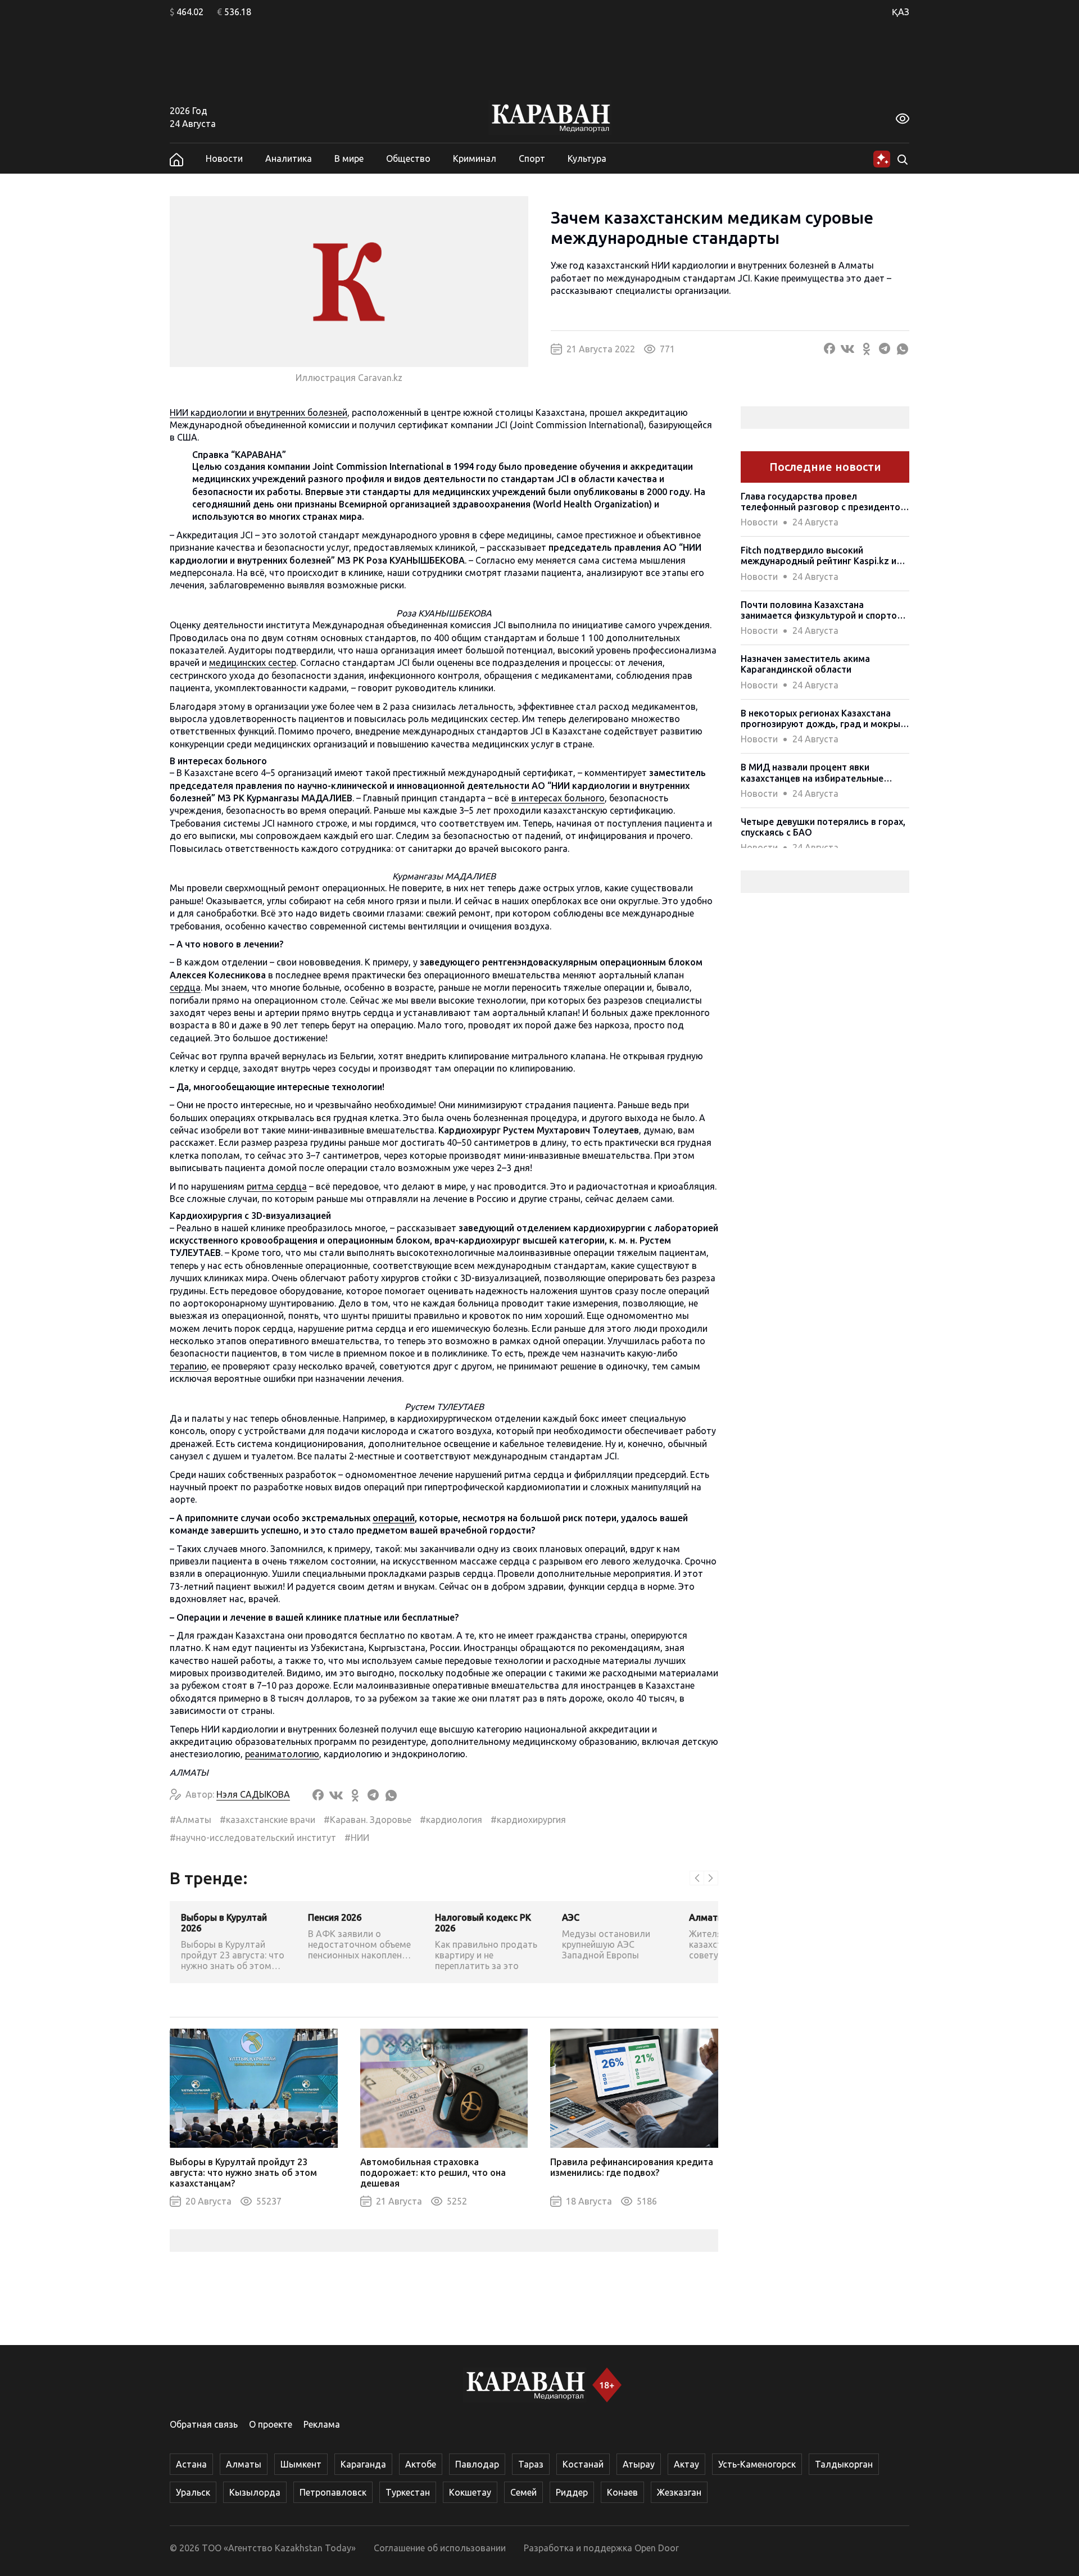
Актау (686, 2464)
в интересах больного (558, 798)
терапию (188, 1366)
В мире (349, 158)
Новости (224, 158)
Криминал (475, 158)
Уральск (193, 2492)
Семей (523, 2492)
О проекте (271, 2424)
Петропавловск (333, 2492)
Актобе (421, 2464)
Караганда (363, 2464)
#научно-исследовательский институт (253, 1838)
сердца (185, 987)
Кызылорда (255, 2492)
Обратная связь (204, 2424)
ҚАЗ (901, 12)
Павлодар (477, 2464)
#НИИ (357, 1838)
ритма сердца (277, 1186)
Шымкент (301, 2464)
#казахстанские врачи (268, 1820)
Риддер (572, 2492)
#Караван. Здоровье (368, 1820)
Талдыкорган (844, 2464)
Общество (408, 158)
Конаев (622, 2492)
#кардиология (451, 1820)
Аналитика (289, 158)
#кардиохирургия (528, 1820)
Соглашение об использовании (440, 2548)
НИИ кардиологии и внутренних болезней (259, 412)
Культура (587, 158)
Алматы (244, 2464)
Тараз (531, 2464)
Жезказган (679, 2492)
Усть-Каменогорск (757, 2464)
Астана (191, 2464)
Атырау (639, 2464)
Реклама (322, 2424)
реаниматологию (282, 1754)
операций (394, 1518)
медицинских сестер (253, 663)
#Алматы (191, 1820)
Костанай (583, 2464)
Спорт (532, 158)
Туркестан (408, 2492)
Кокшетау (470, 2492)
